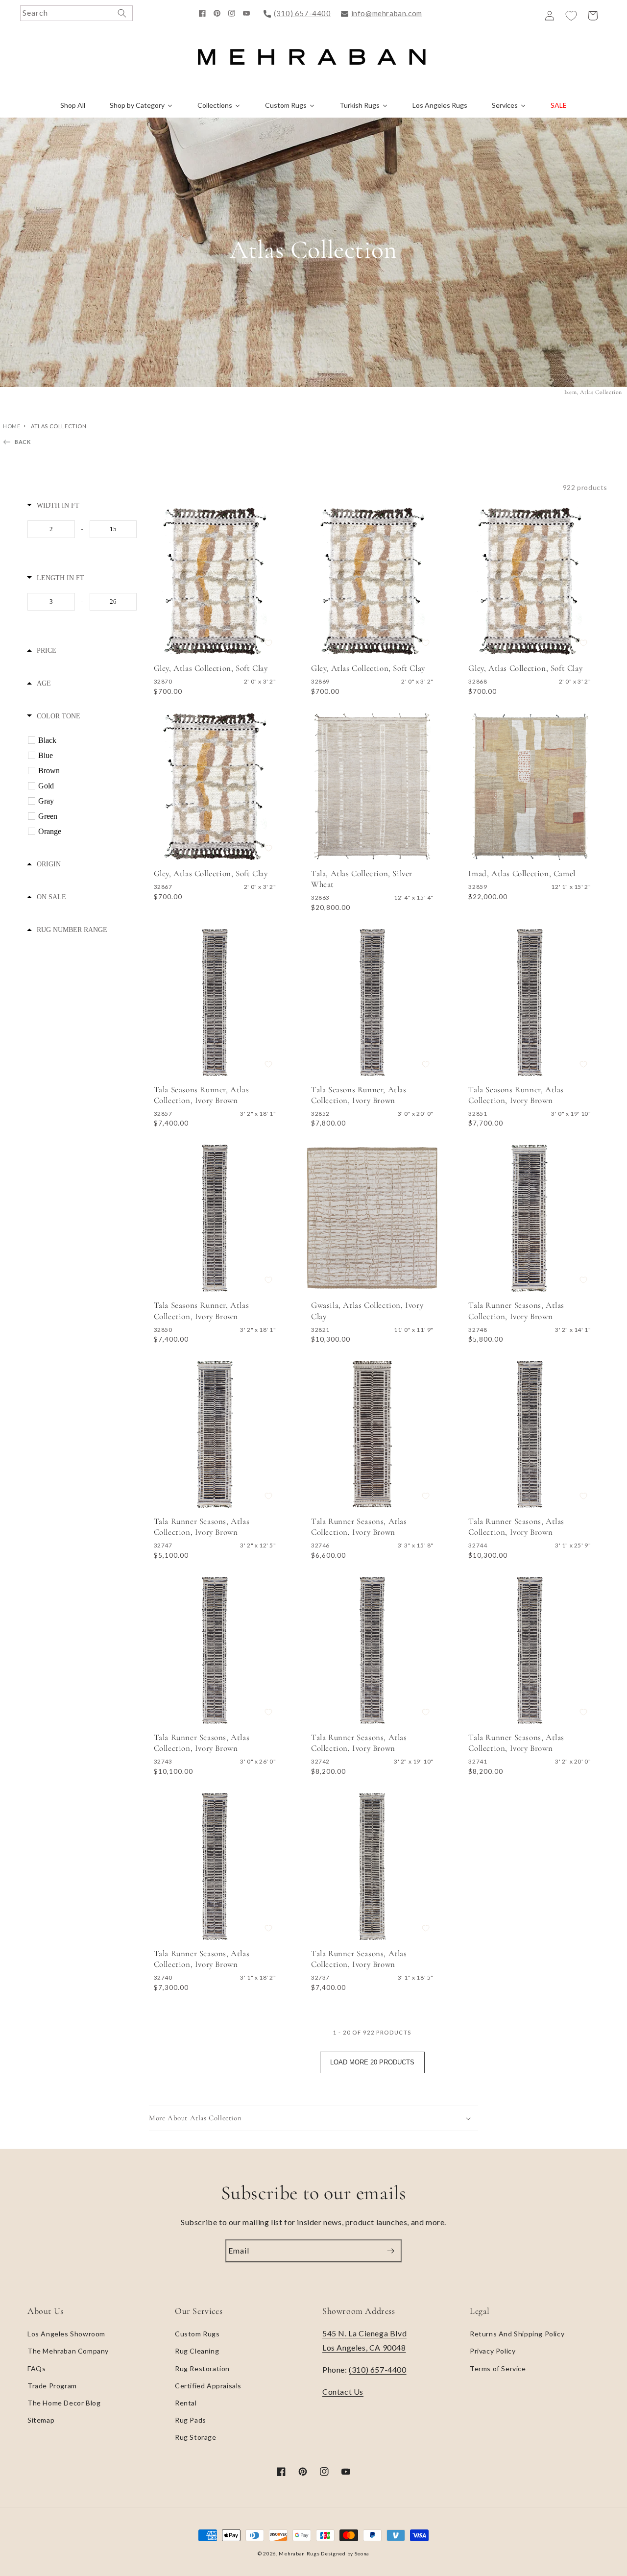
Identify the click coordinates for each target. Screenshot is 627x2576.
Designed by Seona (345, 2553)
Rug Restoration (202, 2368)
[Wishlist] (571, 16)
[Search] (122, 13)
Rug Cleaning (197, 2351)
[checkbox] (84, 740)
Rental (186, 2403)
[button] (313, 2118)
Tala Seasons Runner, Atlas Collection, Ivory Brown (202, 1095)
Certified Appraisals (208, 2386)
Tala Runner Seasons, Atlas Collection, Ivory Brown (516, 1311)
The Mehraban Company (68, 2351)
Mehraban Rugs (299, 2553)
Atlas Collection (59, 426)
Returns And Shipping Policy (517, 2334)
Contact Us (343, 2392)
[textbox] (51, 529)
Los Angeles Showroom (66, 2334)
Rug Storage (196, 2437)
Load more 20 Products (372, 2062)
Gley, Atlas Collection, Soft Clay (211, 668)
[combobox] (76, 13)
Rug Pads (191, 2420)
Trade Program (52, 2386)
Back (23, 442)
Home (12, 426)
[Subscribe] (390, 2251)
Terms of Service (498, 2368)
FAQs (36, 2368)
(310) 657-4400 (302, 13)
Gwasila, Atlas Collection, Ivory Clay (367, 1311)
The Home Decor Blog (64, 2403)
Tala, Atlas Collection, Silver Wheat (362, 879)
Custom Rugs (197, 2334)
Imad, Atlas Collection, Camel (522, 873)
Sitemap (41, 2420)
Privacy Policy (493, 2351)
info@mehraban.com (387, 13)
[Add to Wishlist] (268, 643)
